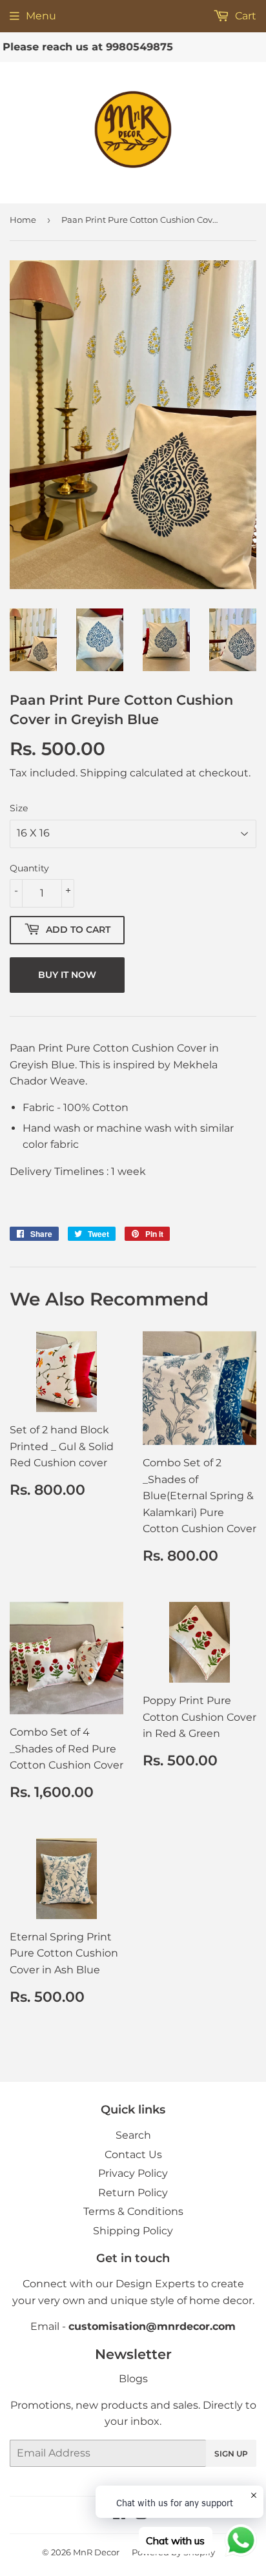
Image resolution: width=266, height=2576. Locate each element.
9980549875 (121, 47)
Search (133, 2135)
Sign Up (231, 2454)
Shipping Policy (133, 2231)
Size (19, 808)
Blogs (133, 2379)
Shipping (104, 773)
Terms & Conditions (133, 2211)
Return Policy (133, 2193)
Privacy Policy (133, 2173)
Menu (41, 16)
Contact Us (133, 2155)
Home (23, 220)
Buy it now (67, 975)
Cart (244, 16)
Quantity (29, 868)
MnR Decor (96, 2552)
